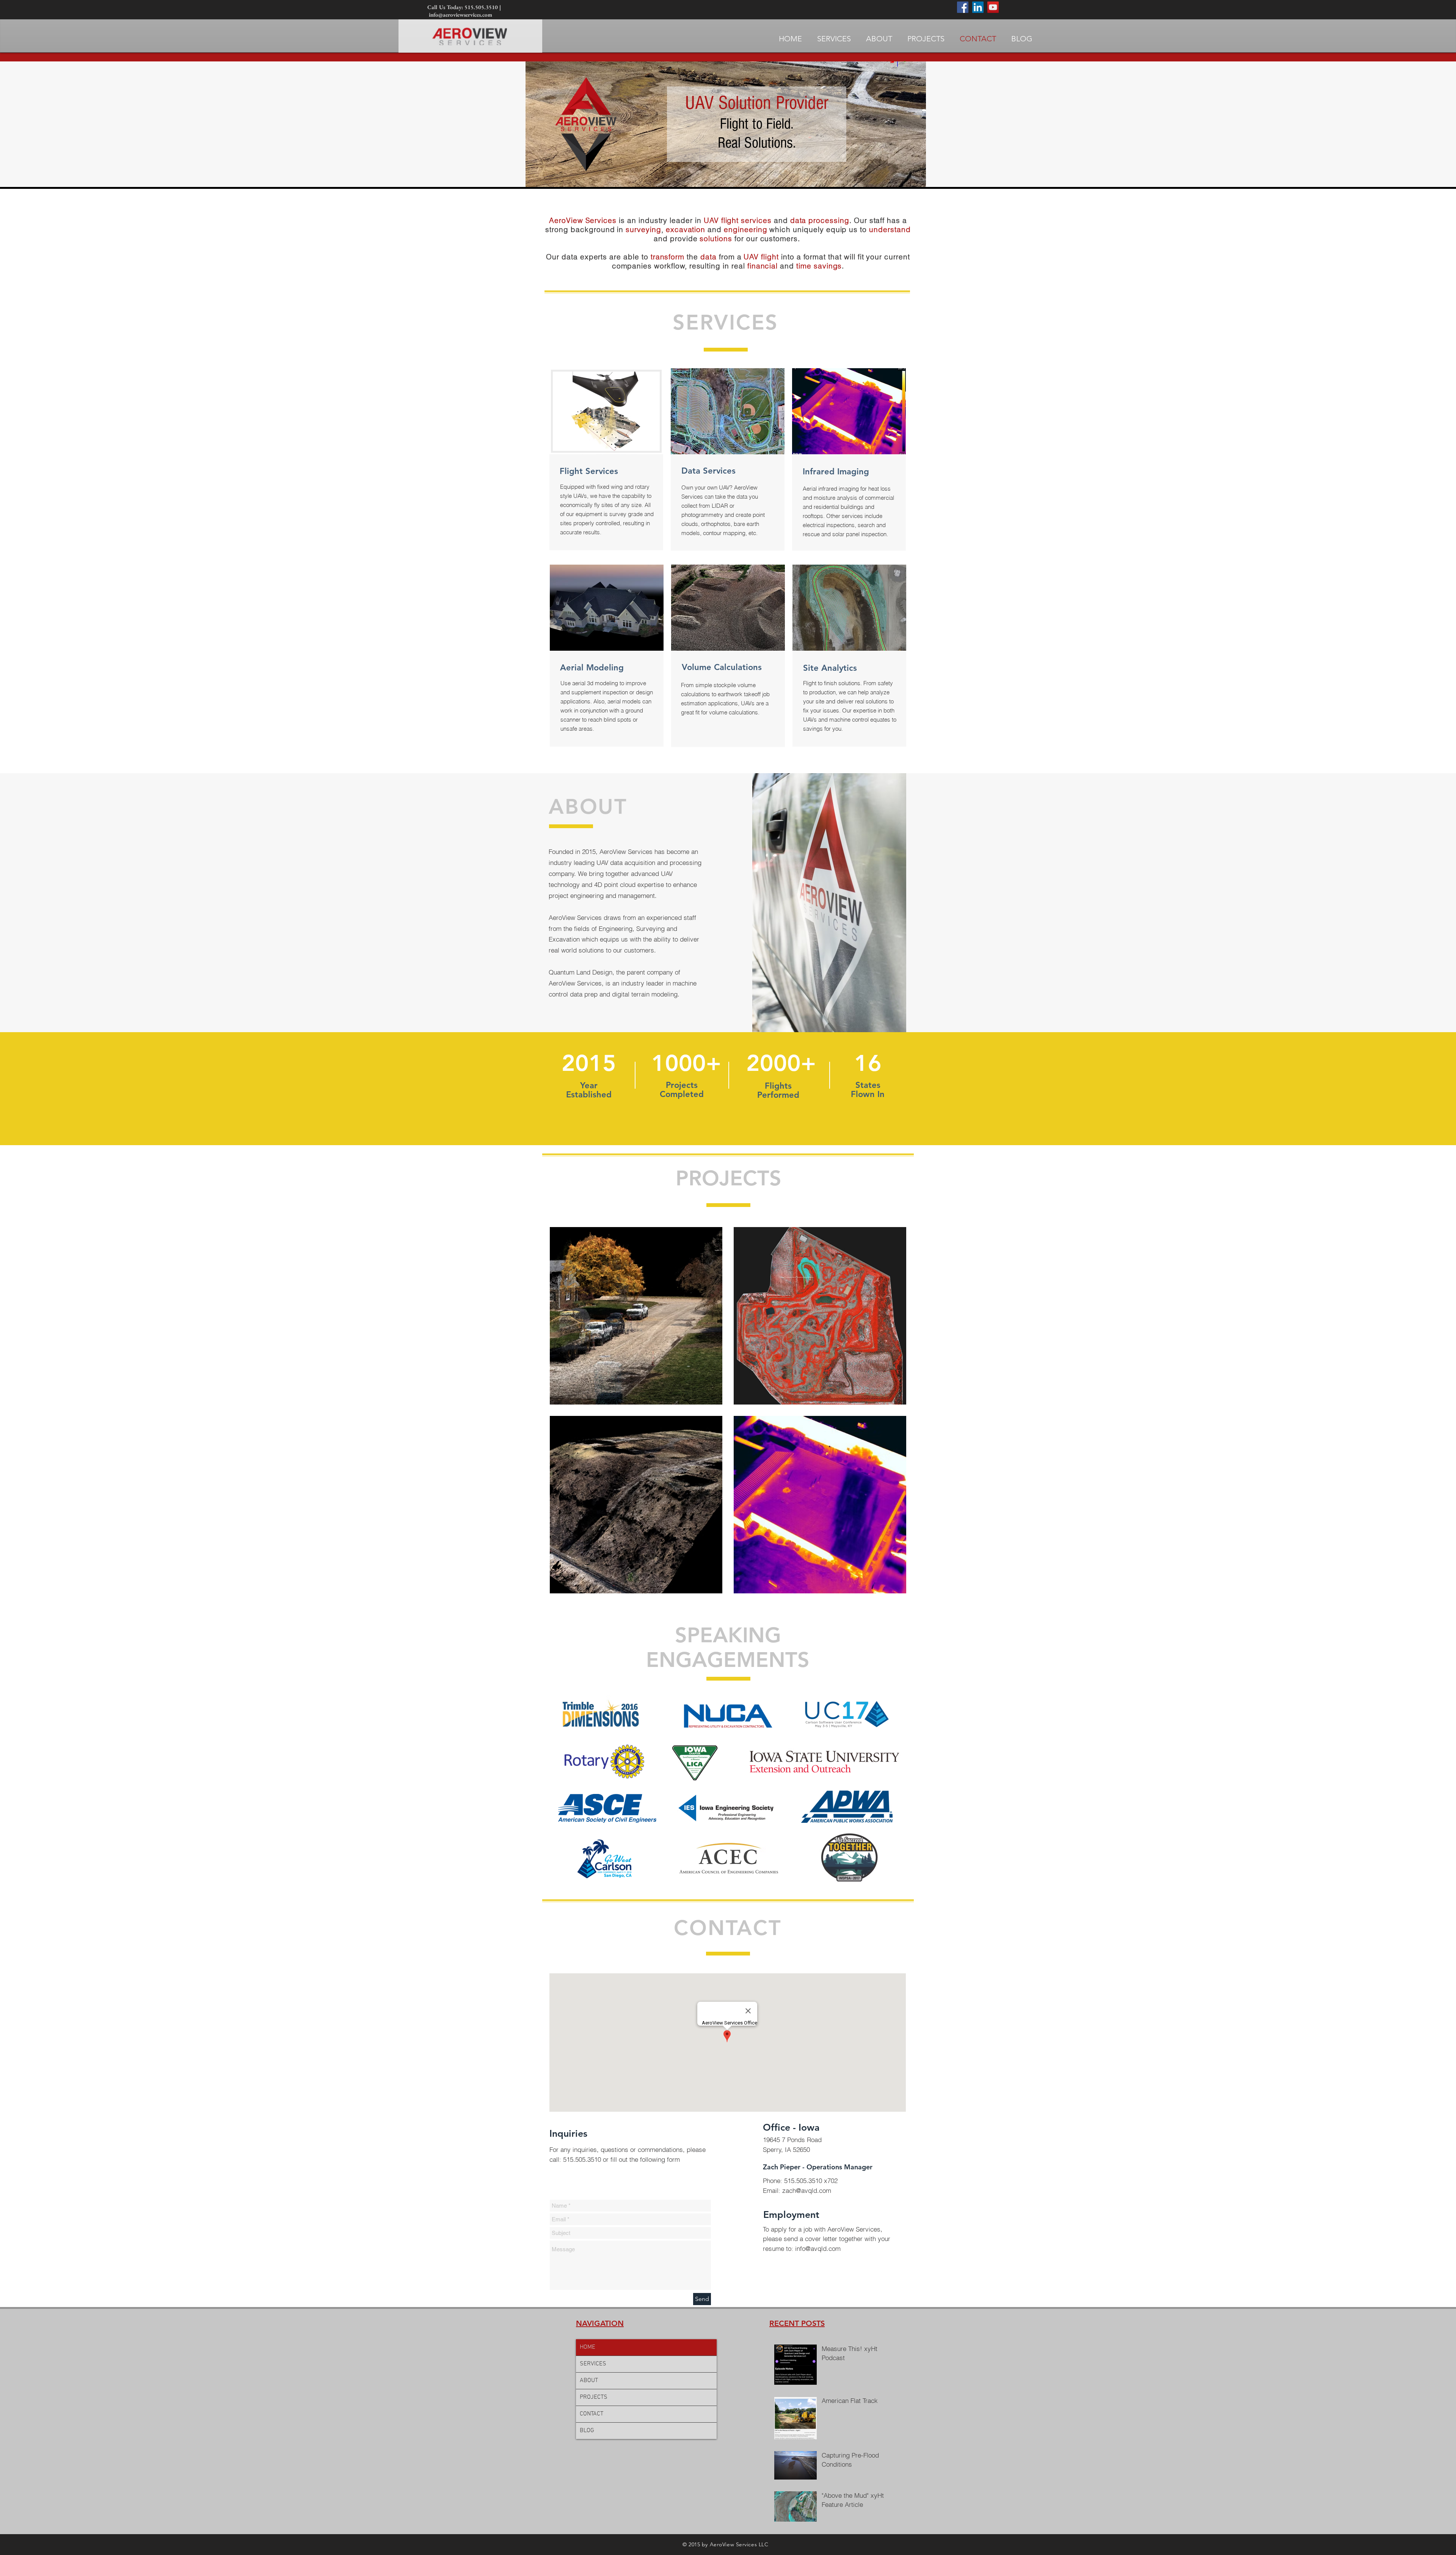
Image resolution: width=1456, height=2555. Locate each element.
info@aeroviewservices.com (460, 15)
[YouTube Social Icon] (993, 7)
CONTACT (591, 2414)
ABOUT (589, 2381)
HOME (588, 2347)
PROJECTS (594, 2397)
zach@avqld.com (807, 2190)
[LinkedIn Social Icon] (978, 7)
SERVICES (593, 2364)
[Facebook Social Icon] (963, 7)
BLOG (587, 2431)
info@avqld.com (818, 2248)
